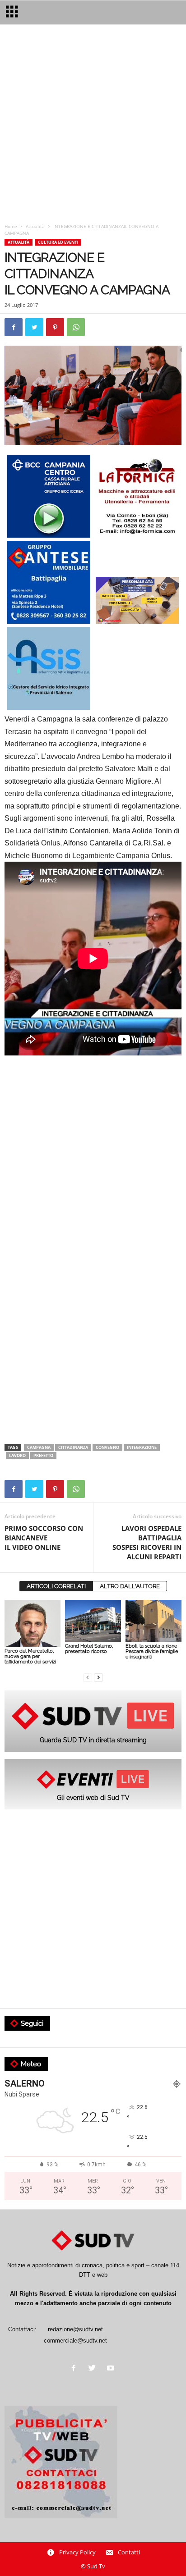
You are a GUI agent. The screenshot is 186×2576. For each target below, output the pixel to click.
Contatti (129, 2552)
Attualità (35, 226)
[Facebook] (76, 2369)
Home (11, 226)
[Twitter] (94, 2369)
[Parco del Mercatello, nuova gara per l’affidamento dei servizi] (33, 1624)
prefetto (43, 1455)
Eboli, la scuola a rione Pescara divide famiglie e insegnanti (152, 1651)
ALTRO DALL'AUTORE (130, 1586)
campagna (39, 1447)
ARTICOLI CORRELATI (56, 1586)
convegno (107, 1447)
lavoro (17, 1455)
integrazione (142, 1447)
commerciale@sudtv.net (75, 2341)
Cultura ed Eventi (58, 242)
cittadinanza (73, 1447)
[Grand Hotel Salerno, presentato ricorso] (93, 1621)
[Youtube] (112, 2369)
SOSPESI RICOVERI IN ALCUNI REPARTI (147, 1542)
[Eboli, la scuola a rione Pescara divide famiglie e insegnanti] (153, 1621)
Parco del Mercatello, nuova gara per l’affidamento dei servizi (30, 1656)
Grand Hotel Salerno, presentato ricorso (89, 1649)
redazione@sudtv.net (75, 2329)
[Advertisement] (93, 126)
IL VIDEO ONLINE (44, 1538)
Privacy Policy (77, 2552)
